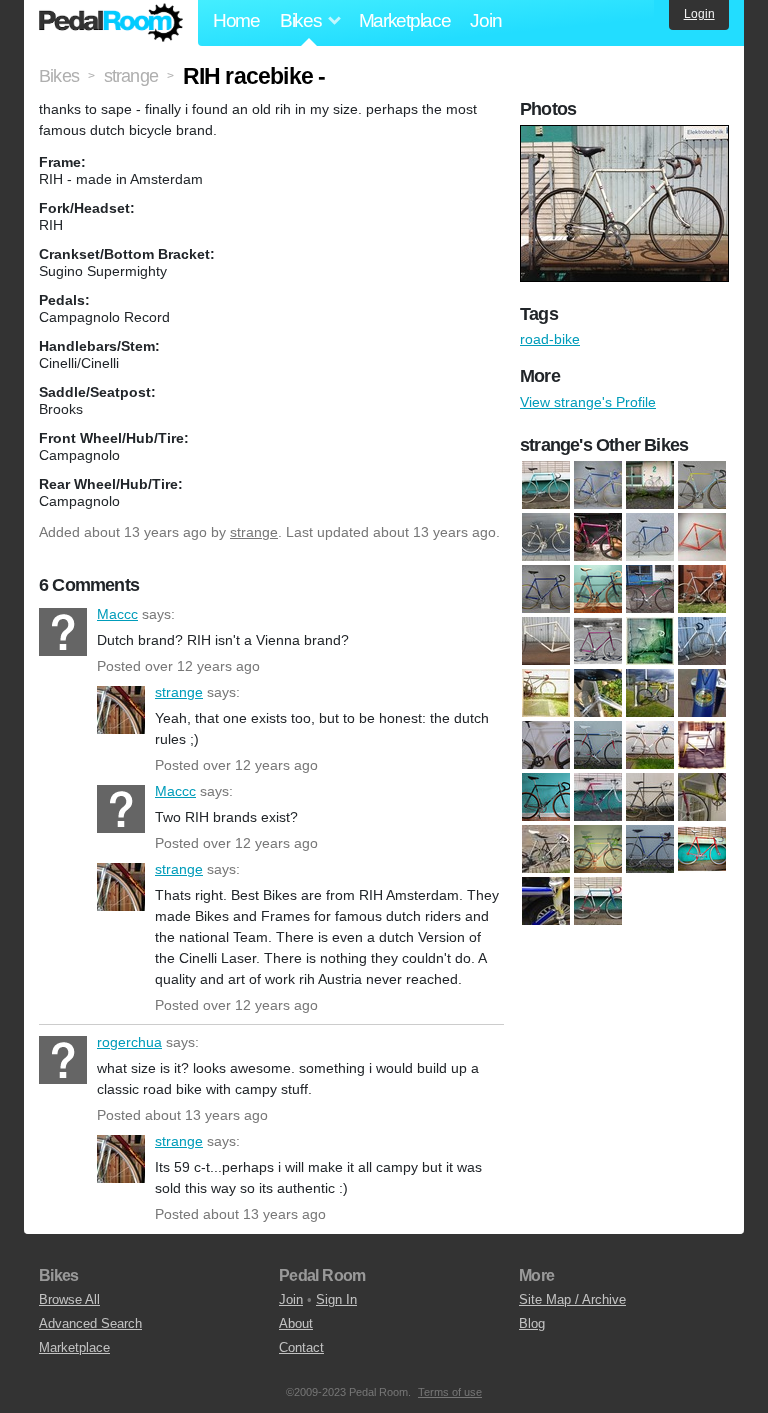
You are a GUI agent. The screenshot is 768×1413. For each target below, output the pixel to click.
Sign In (336, 1299)
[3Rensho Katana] (546, 485)
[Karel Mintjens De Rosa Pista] (546, 589)
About (296, 1323)
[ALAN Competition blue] (598, 485)
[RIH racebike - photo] (627, 135)
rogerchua (63, 1060)
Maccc (63, 632)
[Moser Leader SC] (702, 589)
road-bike (550, 339)
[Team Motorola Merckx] (598, 901)
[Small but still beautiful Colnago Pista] (546, 901)
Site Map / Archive (572, 1299)
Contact (301, 1347)
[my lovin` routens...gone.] (702, 797)
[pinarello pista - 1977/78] (546, 849)
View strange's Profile (588, 402)
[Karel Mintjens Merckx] (598, 589)
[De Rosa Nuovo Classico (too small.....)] (546, 537)
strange (254, 532)
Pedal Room (111, 23)
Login (699, 14)
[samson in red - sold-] (702, 849)
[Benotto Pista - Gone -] (546, 745)
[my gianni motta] (650, 797)
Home (236, 20)
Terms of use (450, 1392)
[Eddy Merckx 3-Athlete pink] (598, 537)
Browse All (69, 1299)
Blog (532, 1323)
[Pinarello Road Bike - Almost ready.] (598, 849)
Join (485, 20)
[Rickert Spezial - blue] (650, 849)
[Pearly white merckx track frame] (546, 641)
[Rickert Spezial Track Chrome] (650, 641)
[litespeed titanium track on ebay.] (702, 745)
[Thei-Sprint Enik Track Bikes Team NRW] (702, 641)
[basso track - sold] (650, 693)
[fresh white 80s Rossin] (650, 745)
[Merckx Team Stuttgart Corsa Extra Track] (650, 589)
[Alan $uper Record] (598, 693)
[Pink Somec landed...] (598, 641)
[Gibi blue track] (650, 537)
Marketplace (405, 20)
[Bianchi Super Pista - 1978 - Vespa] (650, 485)
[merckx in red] (598, 797)
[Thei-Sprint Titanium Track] (546, 693)
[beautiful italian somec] (702, 693)
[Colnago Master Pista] (702, 485)
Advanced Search (90, 1323)
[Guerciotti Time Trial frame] (702, 537)
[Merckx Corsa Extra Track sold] (546, 797)
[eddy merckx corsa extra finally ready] (598, 745)
